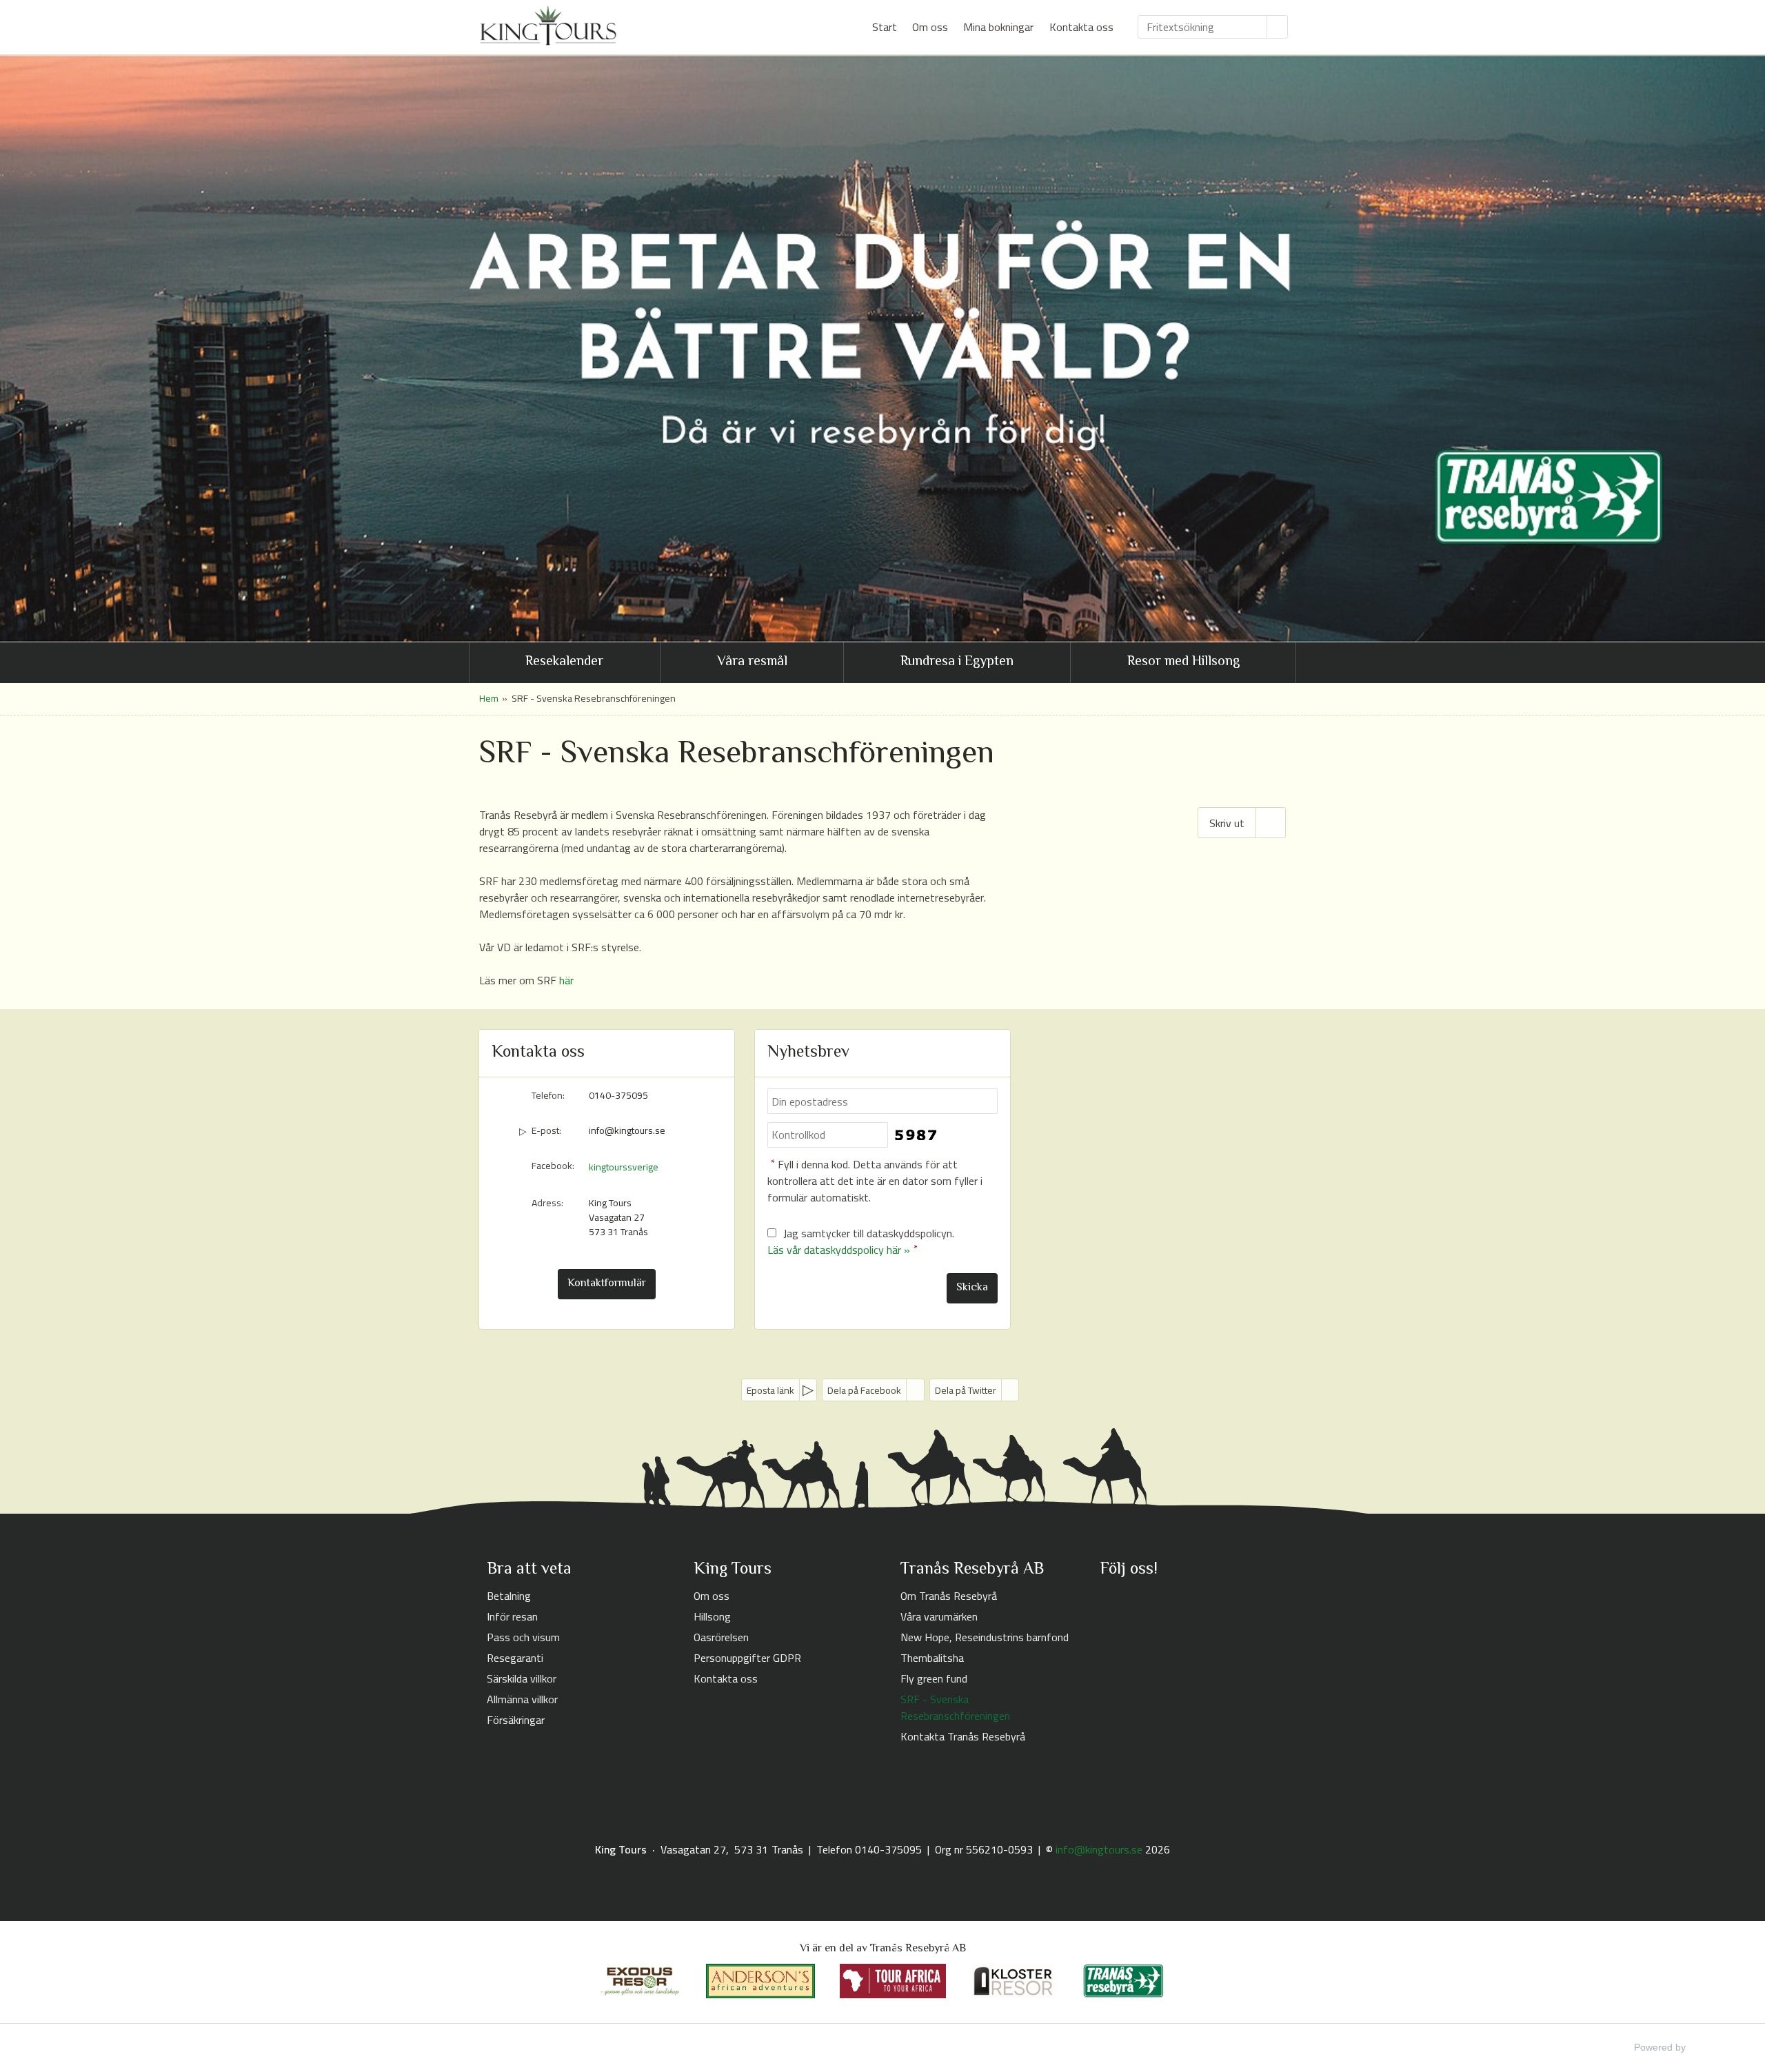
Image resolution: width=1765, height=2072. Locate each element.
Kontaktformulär (607, 1284)
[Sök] (1278, 27)
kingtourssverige (624, 1167)
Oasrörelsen (721, 1637)
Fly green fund (934, 1678)
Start (885, 27)
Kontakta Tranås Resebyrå (963, 1736)
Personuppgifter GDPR (747, 1658)
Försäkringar (516, 1720)
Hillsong (712, 1616)
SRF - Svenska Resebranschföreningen (955, 1707)
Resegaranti (515, 1658)
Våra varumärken (939, 1616)
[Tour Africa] (893, 1981)
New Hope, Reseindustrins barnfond (985, 1637)
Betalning (509, 1596)
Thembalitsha (932, 1658)
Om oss (930, 27)
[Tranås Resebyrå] (1123, 1981)
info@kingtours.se (627, 1131)
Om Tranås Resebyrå (949, 1596)
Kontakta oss (1081, 27)
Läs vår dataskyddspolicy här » (839, 1250)
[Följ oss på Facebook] (1110, 1602)
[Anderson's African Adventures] (760, 1981)
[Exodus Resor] (640, 1981)
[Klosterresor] (1013, 1981)
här (566, 980)
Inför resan (512, 1616)
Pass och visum (523, 1637)
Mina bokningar (998, 27)
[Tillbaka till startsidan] (548, 26)
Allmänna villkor (522, 1699)
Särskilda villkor (522, 1678)
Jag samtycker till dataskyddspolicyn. (861, 1241)
